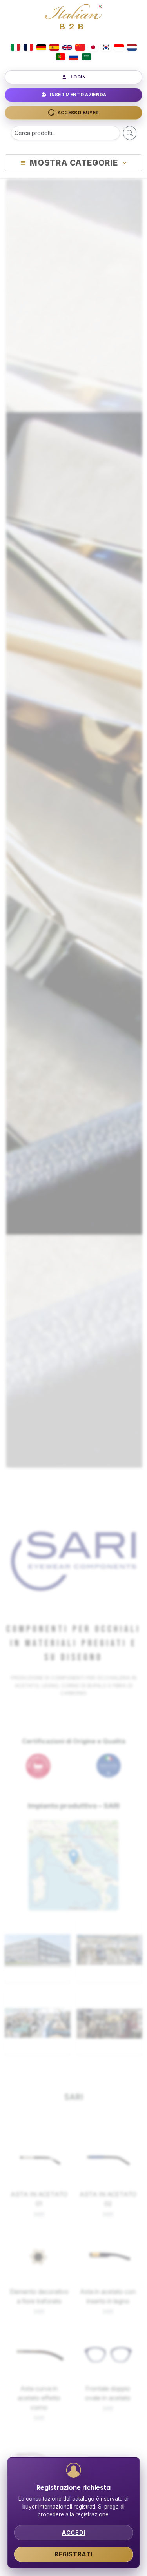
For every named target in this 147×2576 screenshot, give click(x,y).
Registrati (73, 2554)
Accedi (73, 2533)
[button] (73, 1857)
